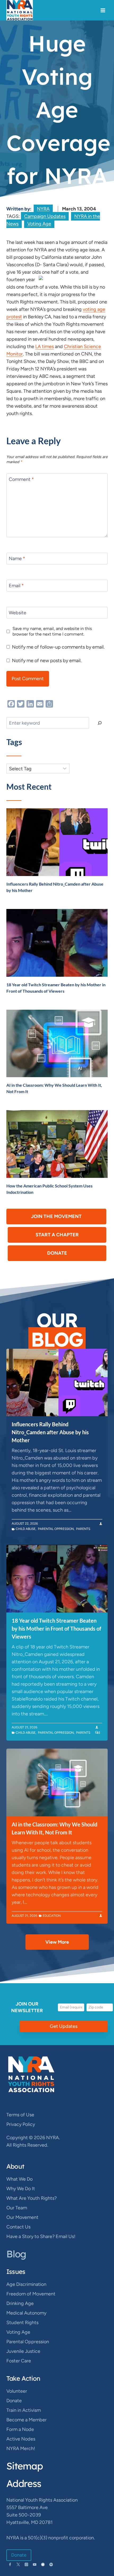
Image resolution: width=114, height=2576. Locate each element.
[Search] (100, 723)
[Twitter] (18, 2564)
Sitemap (25, 2466)
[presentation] (57, 842)
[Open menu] (103, 10)
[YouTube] (35, 2564)
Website (17, 613)
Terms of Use (20, 2115)
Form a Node (20, 2429)
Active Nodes (21, 2439)
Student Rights (22, 2323)
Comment (21, 480)
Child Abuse (26, 1529)
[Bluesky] (43, 2564)
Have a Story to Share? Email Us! (41, 2236)
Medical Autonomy (26, 2313)
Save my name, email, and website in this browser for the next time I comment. (52, 631)
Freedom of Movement (31, 2294)
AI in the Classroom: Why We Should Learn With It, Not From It (54, 1828)
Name (17, 559)
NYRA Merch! (21, 2448)
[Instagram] (26, 2564)
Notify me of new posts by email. (47, 661)
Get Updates (64, 2026)
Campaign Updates (45, 216)
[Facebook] (10, 2564)
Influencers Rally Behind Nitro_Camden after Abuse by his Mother (50, 1432)
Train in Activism (24, 2410)
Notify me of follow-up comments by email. (58, 647)
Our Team (17, 2208)
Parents (83, 1529)
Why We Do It (21, 2189)
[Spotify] (51, 2564)
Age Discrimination (26, 2284)
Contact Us (18, 2227)
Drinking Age (20, 2303)
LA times (45, 346)
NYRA (43, 209)
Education (52, 1916)
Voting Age (39, 224)
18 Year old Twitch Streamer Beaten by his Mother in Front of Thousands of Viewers (56, 1628)
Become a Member (27, 2420)
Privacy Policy (21, 2124)
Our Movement (22, 2217)
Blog (16, 2254)
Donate (14, 2401)
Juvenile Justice (23, 2351)
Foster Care (19, 2361)
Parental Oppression (56, 1529)
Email (16, 586)
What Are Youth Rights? (32, 2198)
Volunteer (17, 2391)
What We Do (19, 2179)
